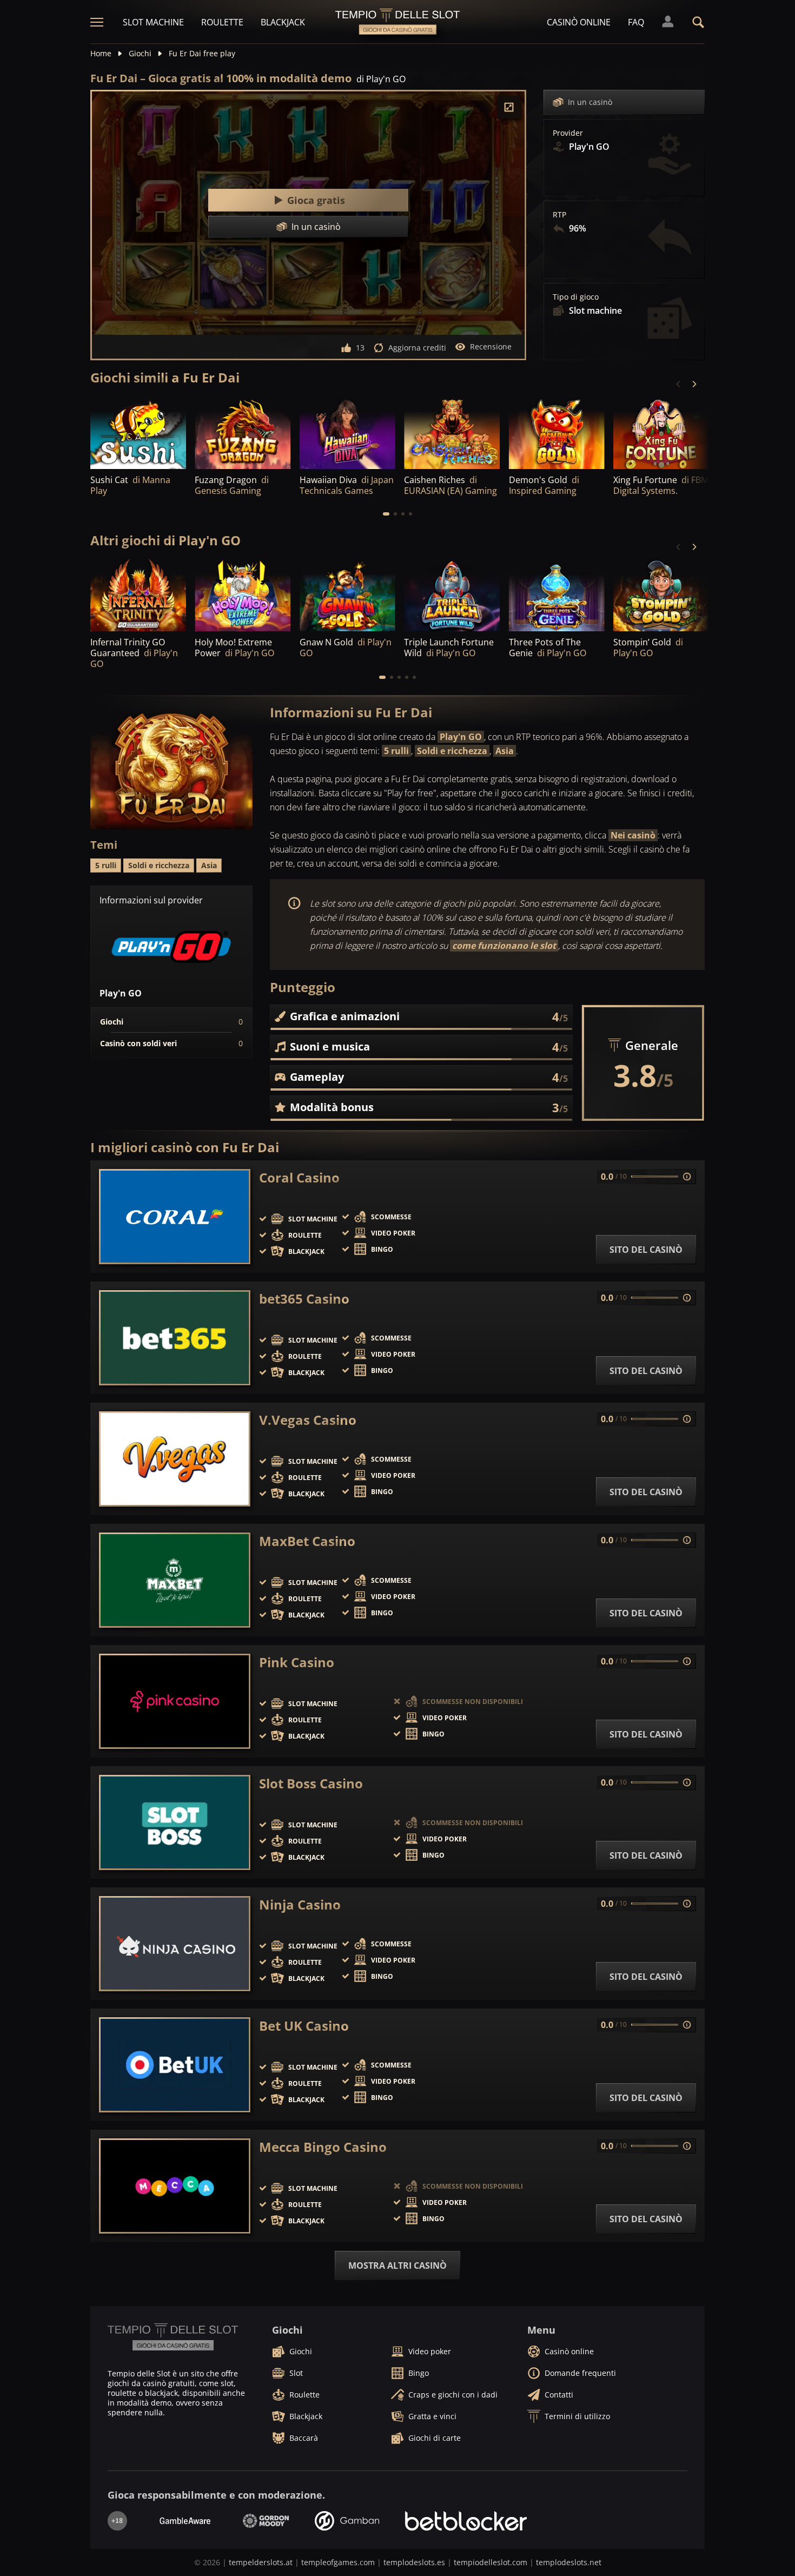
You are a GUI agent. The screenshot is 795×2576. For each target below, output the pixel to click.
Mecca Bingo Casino (323, 2147)
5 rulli (396, 751)
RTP (559, 215)
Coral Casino (299, 1178)
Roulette (222, 22)
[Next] (694, 384)
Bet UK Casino (304, 2026)
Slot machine (153, 22)
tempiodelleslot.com (491, 2562)
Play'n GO (461, 737)
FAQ (636, 22)
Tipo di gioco (576, 297)
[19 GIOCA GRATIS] (347, 432)
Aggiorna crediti (417, 348)
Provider (568, 133)
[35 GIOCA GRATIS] (452, 432)
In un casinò (590, 102)
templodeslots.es (414, 2562)
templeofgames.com (338, 2562)
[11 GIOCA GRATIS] (138, 595)
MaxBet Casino (307, 1541)
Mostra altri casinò (398, 2265)
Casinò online (579, 22)
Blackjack (283, 22)
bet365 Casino (304, 1299)
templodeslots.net (569, 2562)
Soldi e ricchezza (452, 751)
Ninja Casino (300, 1905)
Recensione (491, 346)
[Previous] (679, 384)
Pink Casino (297, 1662)
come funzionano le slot (504, 946)
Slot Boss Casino (311, 1784)
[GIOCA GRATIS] (138, 432)
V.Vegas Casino (308, 1420)
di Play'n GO (381, 79)
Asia (505, 751)
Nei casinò (633, 835)
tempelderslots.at (261, 2562)
